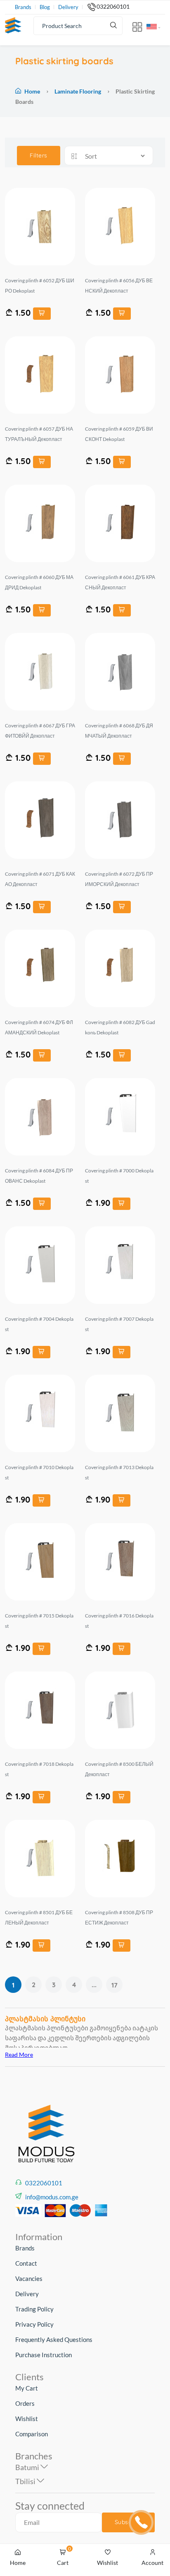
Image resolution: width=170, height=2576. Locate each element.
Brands (23, 7)
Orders (25, 2403)
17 (115, 1985)
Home (32, 91)
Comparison (32, 2434)
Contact (26, 2263)
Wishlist (27, 2419)
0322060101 (113, 7)
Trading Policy (34, 2309)
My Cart (27, 2388)
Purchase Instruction (44, 2355)
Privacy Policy (34, 2324)
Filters (39, 155)
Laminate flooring (78, 91)
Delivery (68, 7)
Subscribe (129, 2522)
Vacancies (29, 2278)
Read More (19, 2054)
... (94, 1985)
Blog (45, 7)
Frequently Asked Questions (54, 2339)
